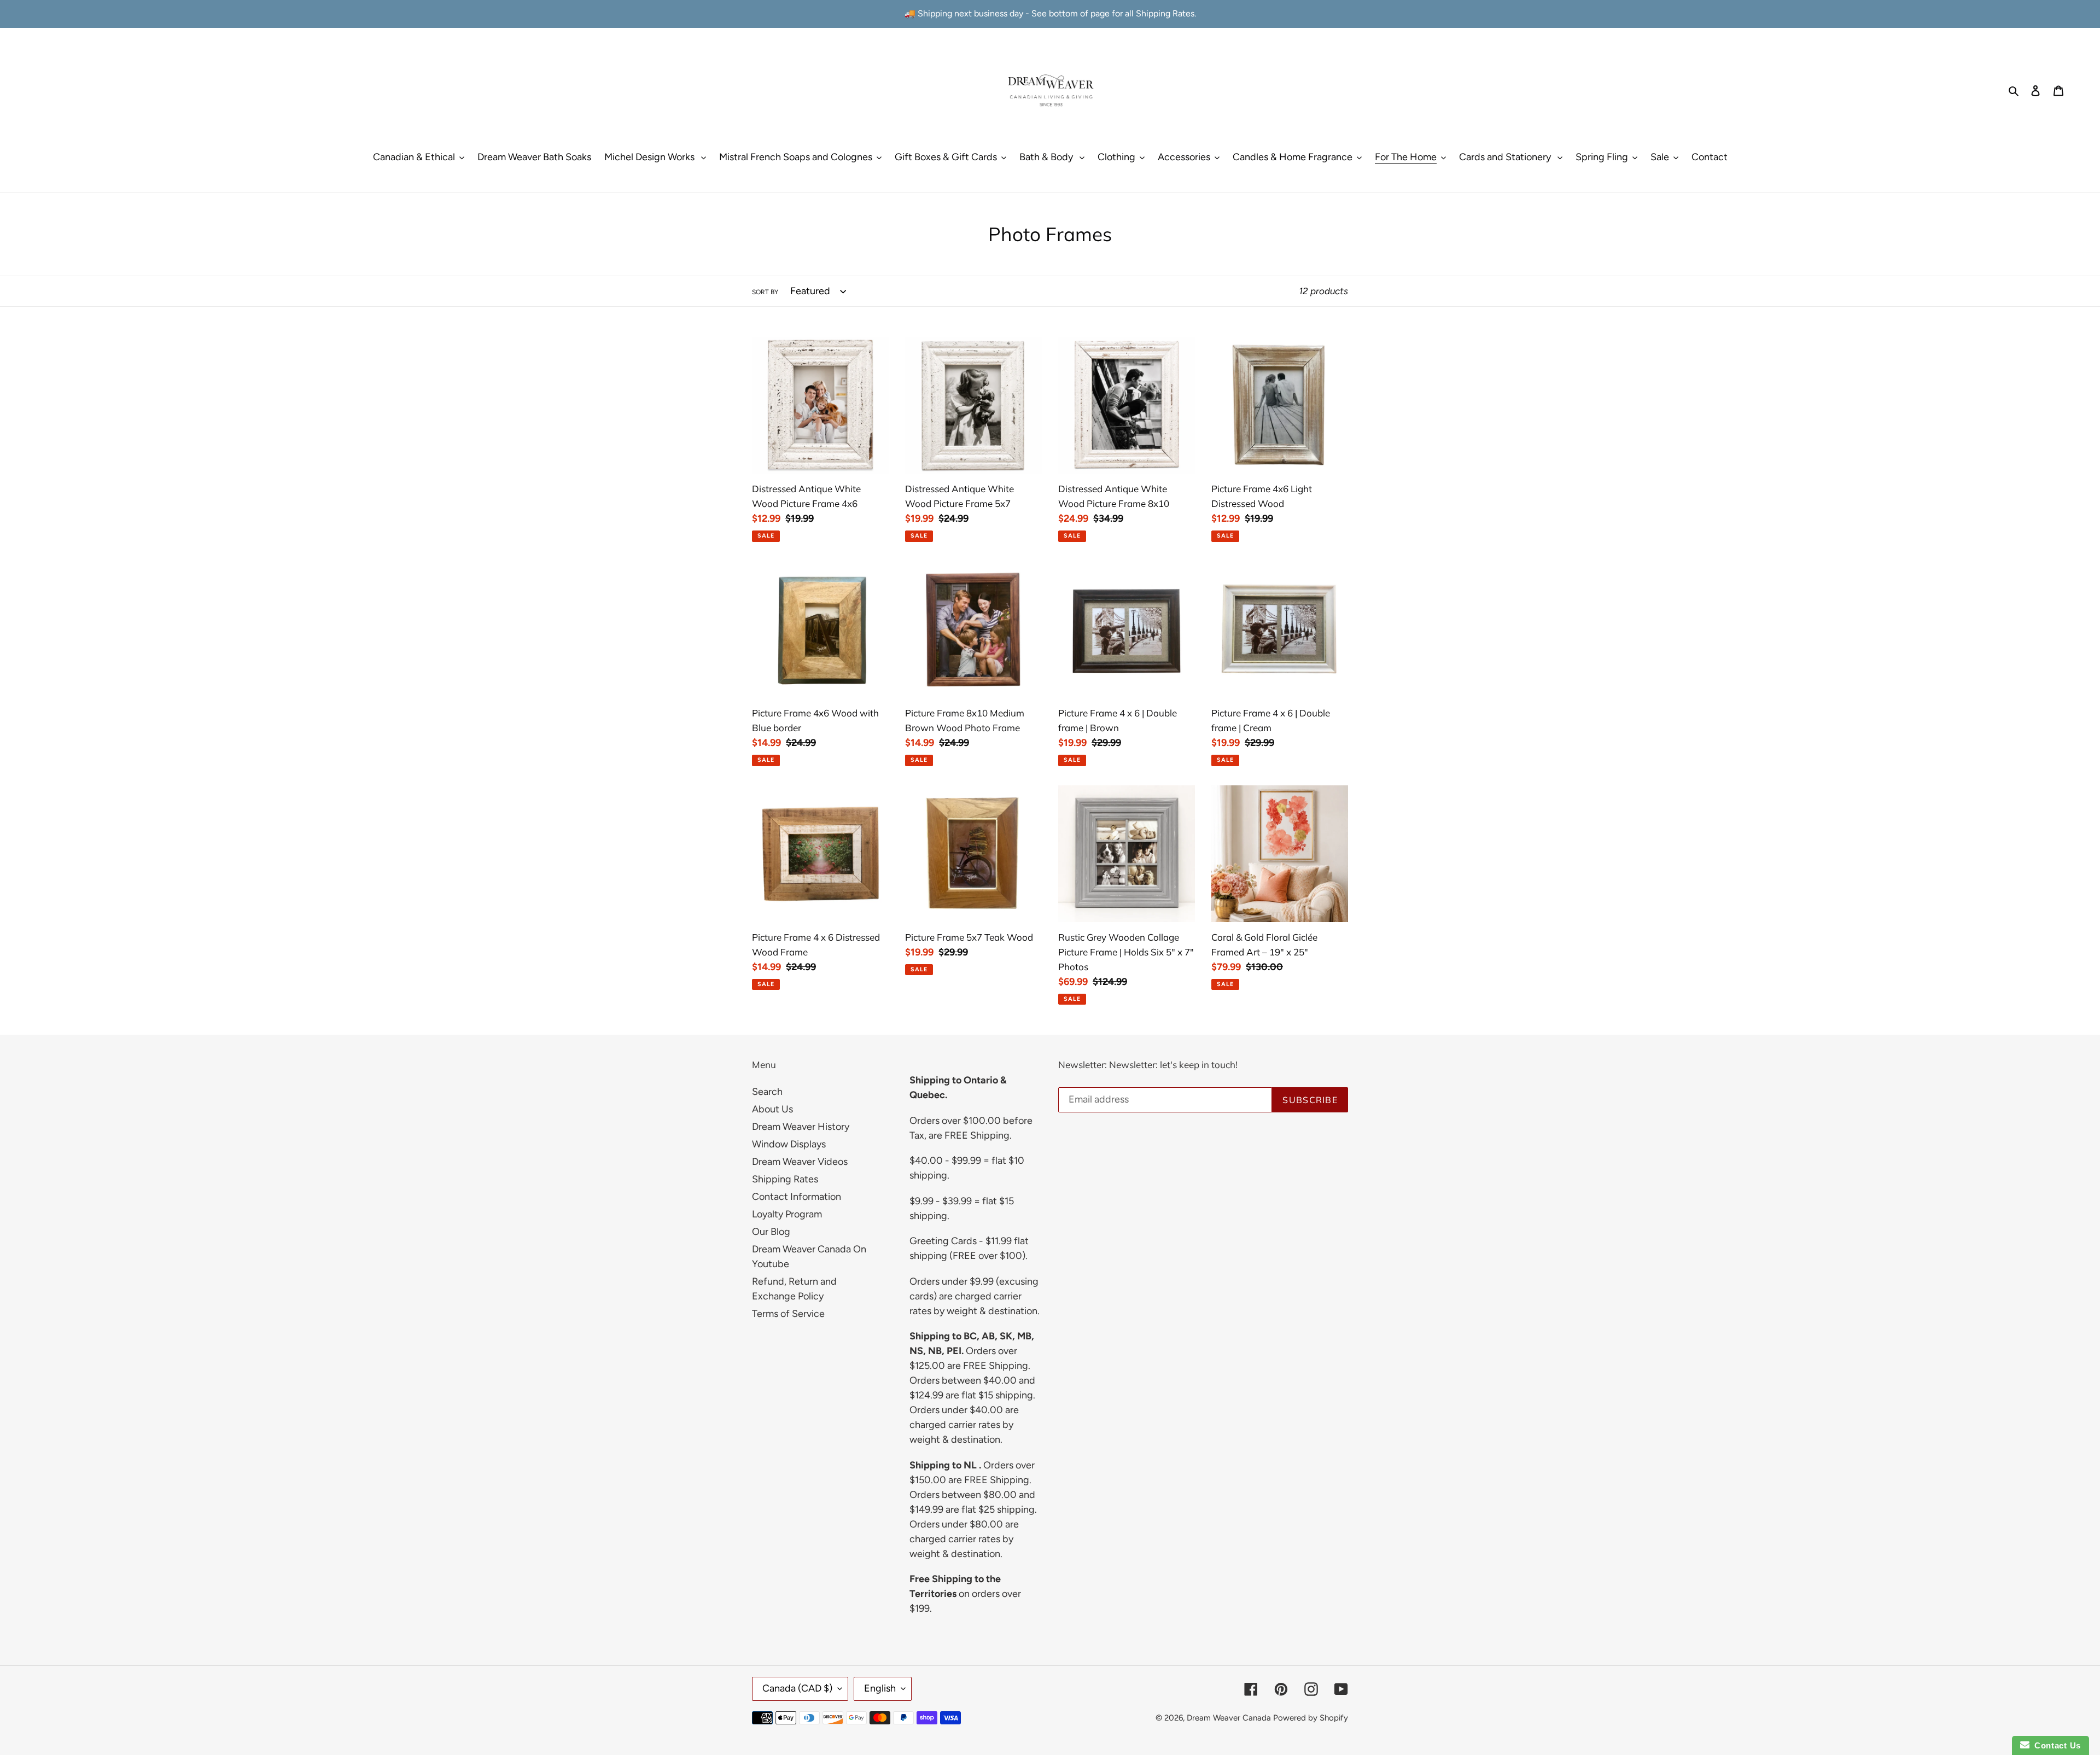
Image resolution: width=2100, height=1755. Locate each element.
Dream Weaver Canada (1229, 1718)
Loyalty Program (787, 1214)
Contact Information (797, 1197)
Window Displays (789, 1144)
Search (767, 1092)
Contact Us (2055, 1745)
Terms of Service (788, 1314)
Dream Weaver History (801, 1127)
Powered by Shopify (1311, 1718)
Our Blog (771, 1232)
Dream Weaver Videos (800, 1162)
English (880, 1688)
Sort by (765, 292)
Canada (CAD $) (797, 1688)
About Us (772, 1109)
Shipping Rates (785, 1179)
